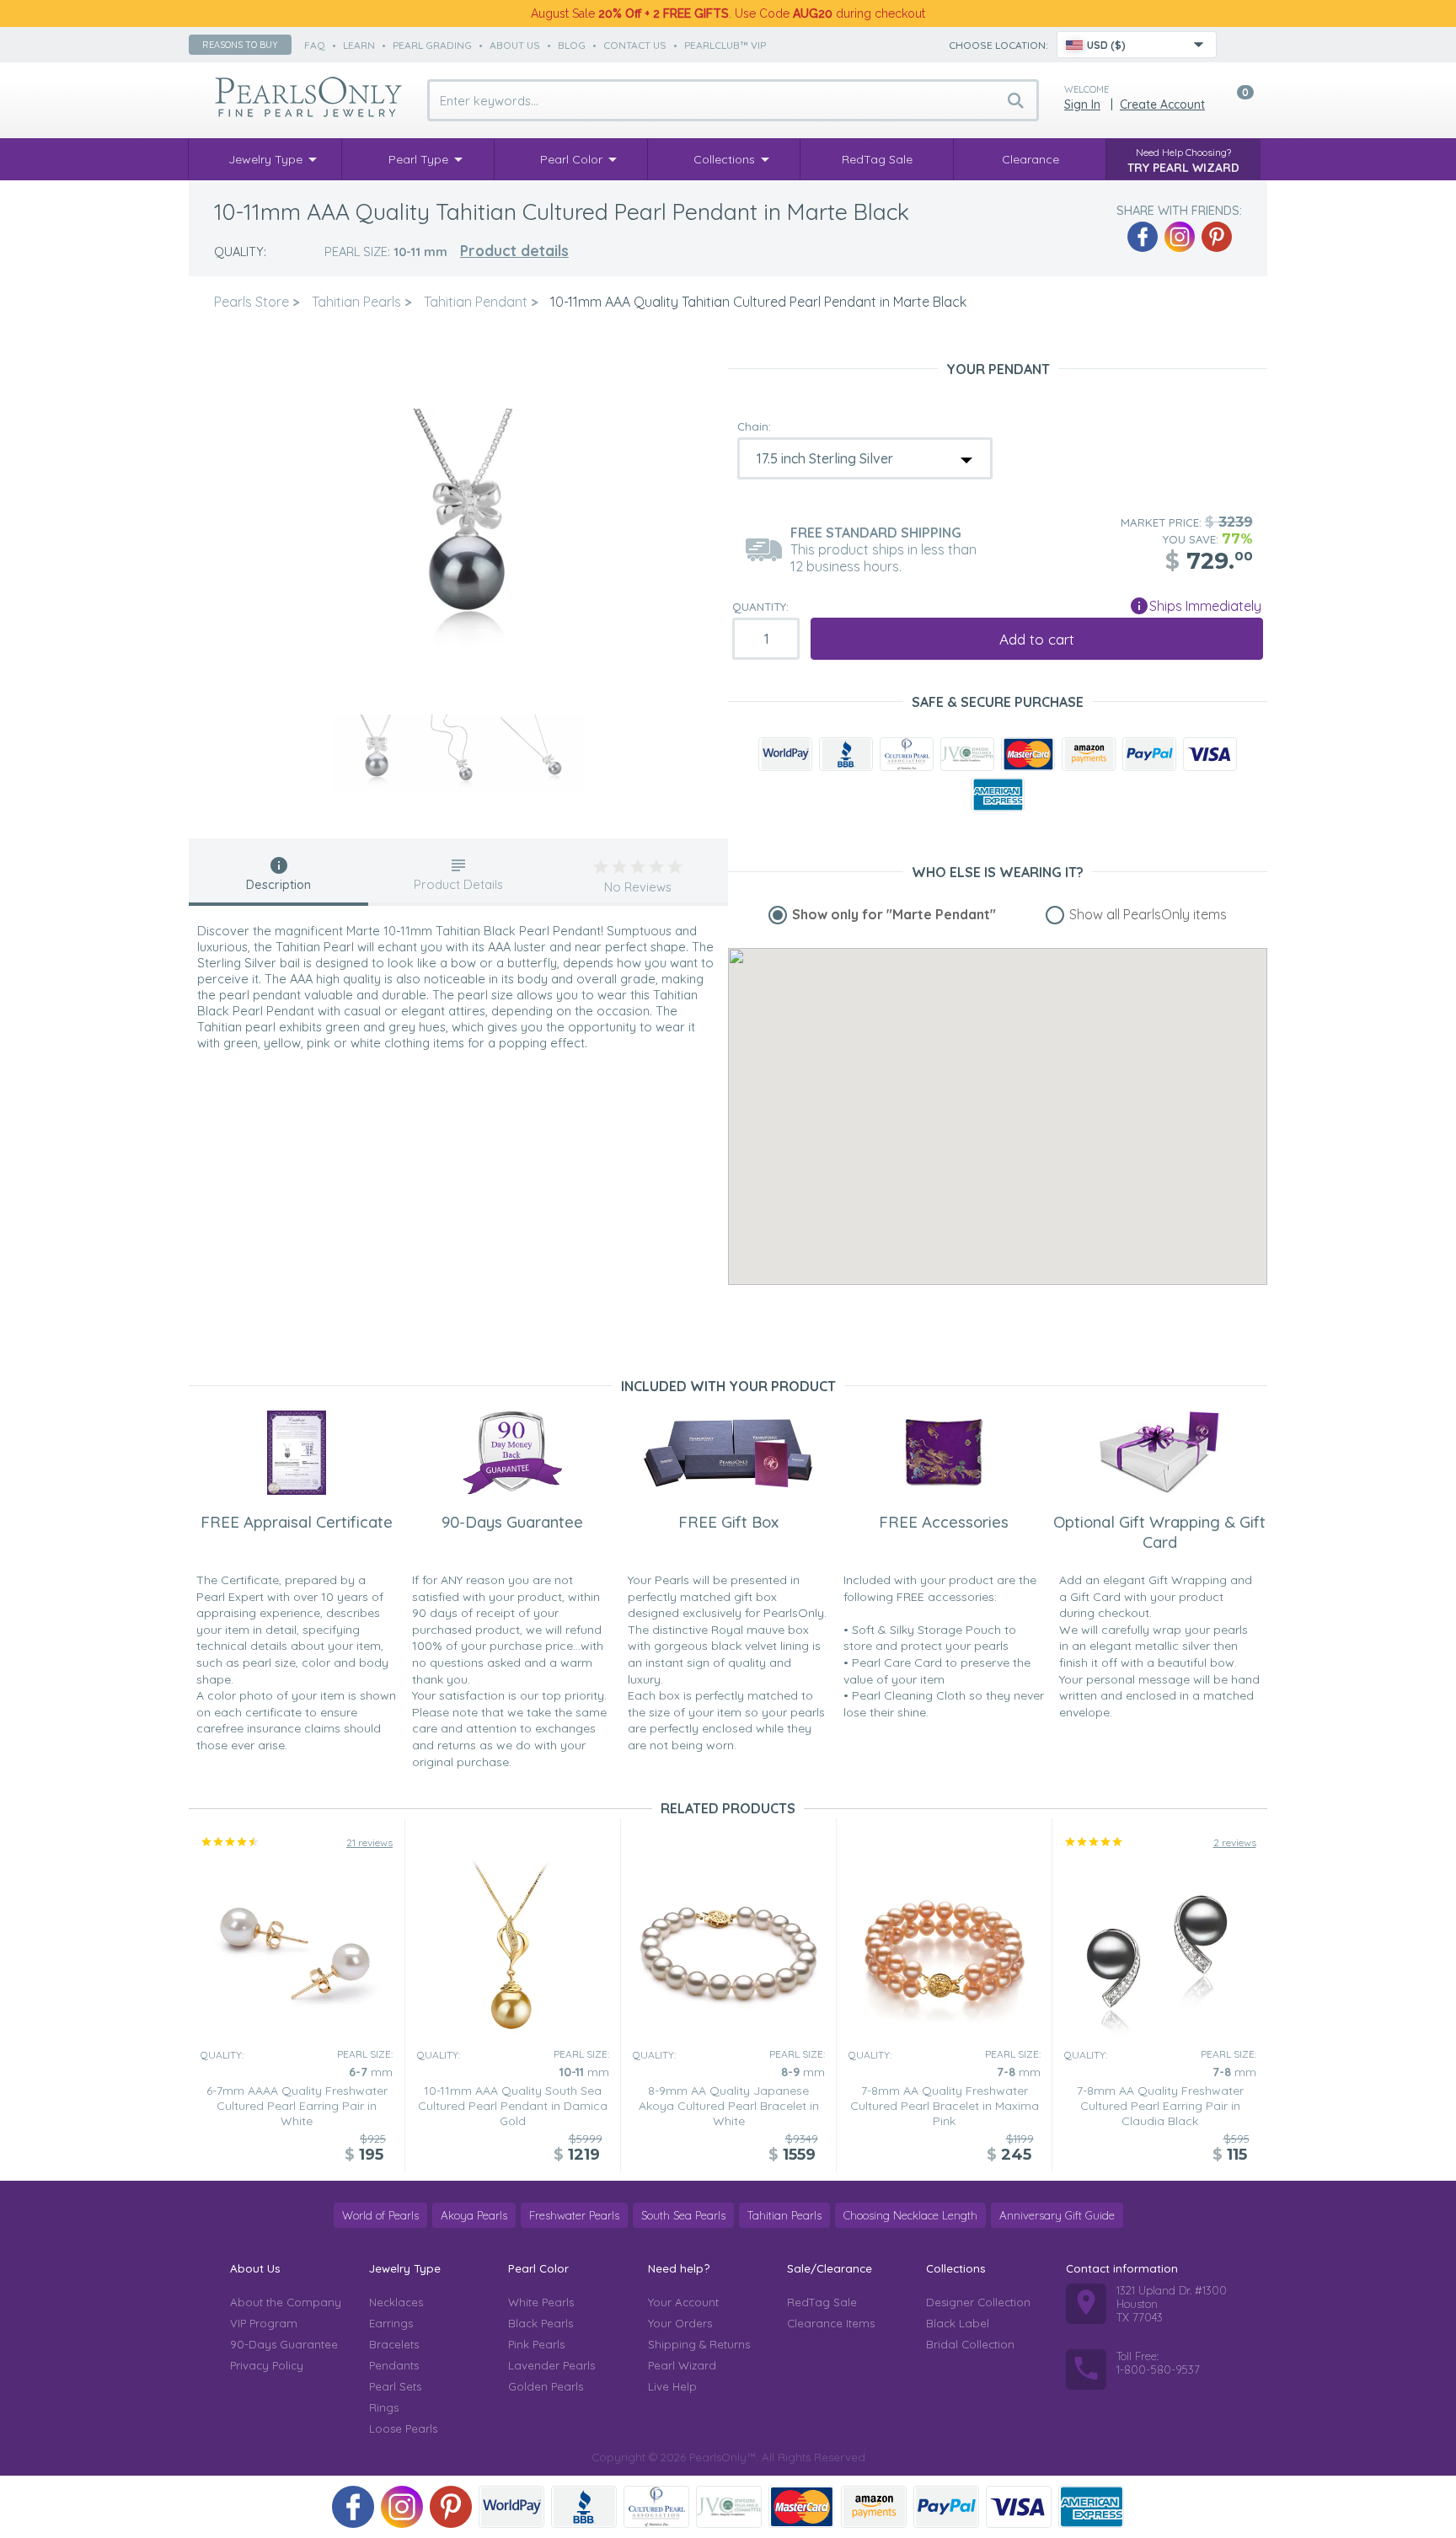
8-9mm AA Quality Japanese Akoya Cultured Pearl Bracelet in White (729, 2106)
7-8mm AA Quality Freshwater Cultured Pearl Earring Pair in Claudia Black (1160, 2106)
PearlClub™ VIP (725, 45)
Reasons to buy (240, 45)
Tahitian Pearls (784, 2215)
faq (315, 45)
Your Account (683, 2302)
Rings (384, 2407)
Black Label (958, 2323)
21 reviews (369, 1842)
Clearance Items (831, 2323)
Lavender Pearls (551, 2365)
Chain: (754, 426)
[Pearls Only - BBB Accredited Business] (846, 754)
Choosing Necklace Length (910, 2215)
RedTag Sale (822, 2302)
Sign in (1082, 104)
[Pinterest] (1217, 237)
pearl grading (432, 45)
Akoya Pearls (474, 2215)
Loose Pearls (403, 2428)
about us (515, 45)
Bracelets (394, 2344)
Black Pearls (541, 2323)
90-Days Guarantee (284, 2344)
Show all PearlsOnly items (1148, 914)
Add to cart (1037, 639)
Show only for (894, 914)
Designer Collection (978, 2302)
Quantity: (760, 607)
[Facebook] (1143, 237)
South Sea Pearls (683, 2215)
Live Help (672, 2386)
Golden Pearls (546, 2386)
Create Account (1162, 104)
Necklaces (396, 2302)
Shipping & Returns (699, 2344)
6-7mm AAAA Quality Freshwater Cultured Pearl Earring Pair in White (297, 2106)
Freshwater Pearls (574, 2215)
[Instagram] (1180, 237)
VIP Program (264, 2323)
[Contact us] (1239, 45)
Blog (572, 45)
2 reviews (1235, 1842)
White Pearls (541, 2302)
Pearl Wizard (682, 2365)
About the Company (286, 2302)
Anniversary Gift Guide (1057, 2215)
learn (359, 45)
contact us (635, 45)
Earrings (391, 2323)
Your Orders (680, 2323)
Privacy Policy (267, 2365)
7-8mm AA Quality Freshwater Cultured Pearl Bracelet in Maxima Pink (945, 2106)
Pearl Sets (395, 2386)
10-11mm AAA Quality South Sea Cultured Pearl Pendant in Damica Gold (513, 2106)
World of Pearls (380, 2215)
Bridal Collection (970, 2344)
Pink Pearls (536, 2344)
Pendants (394, 2365)
